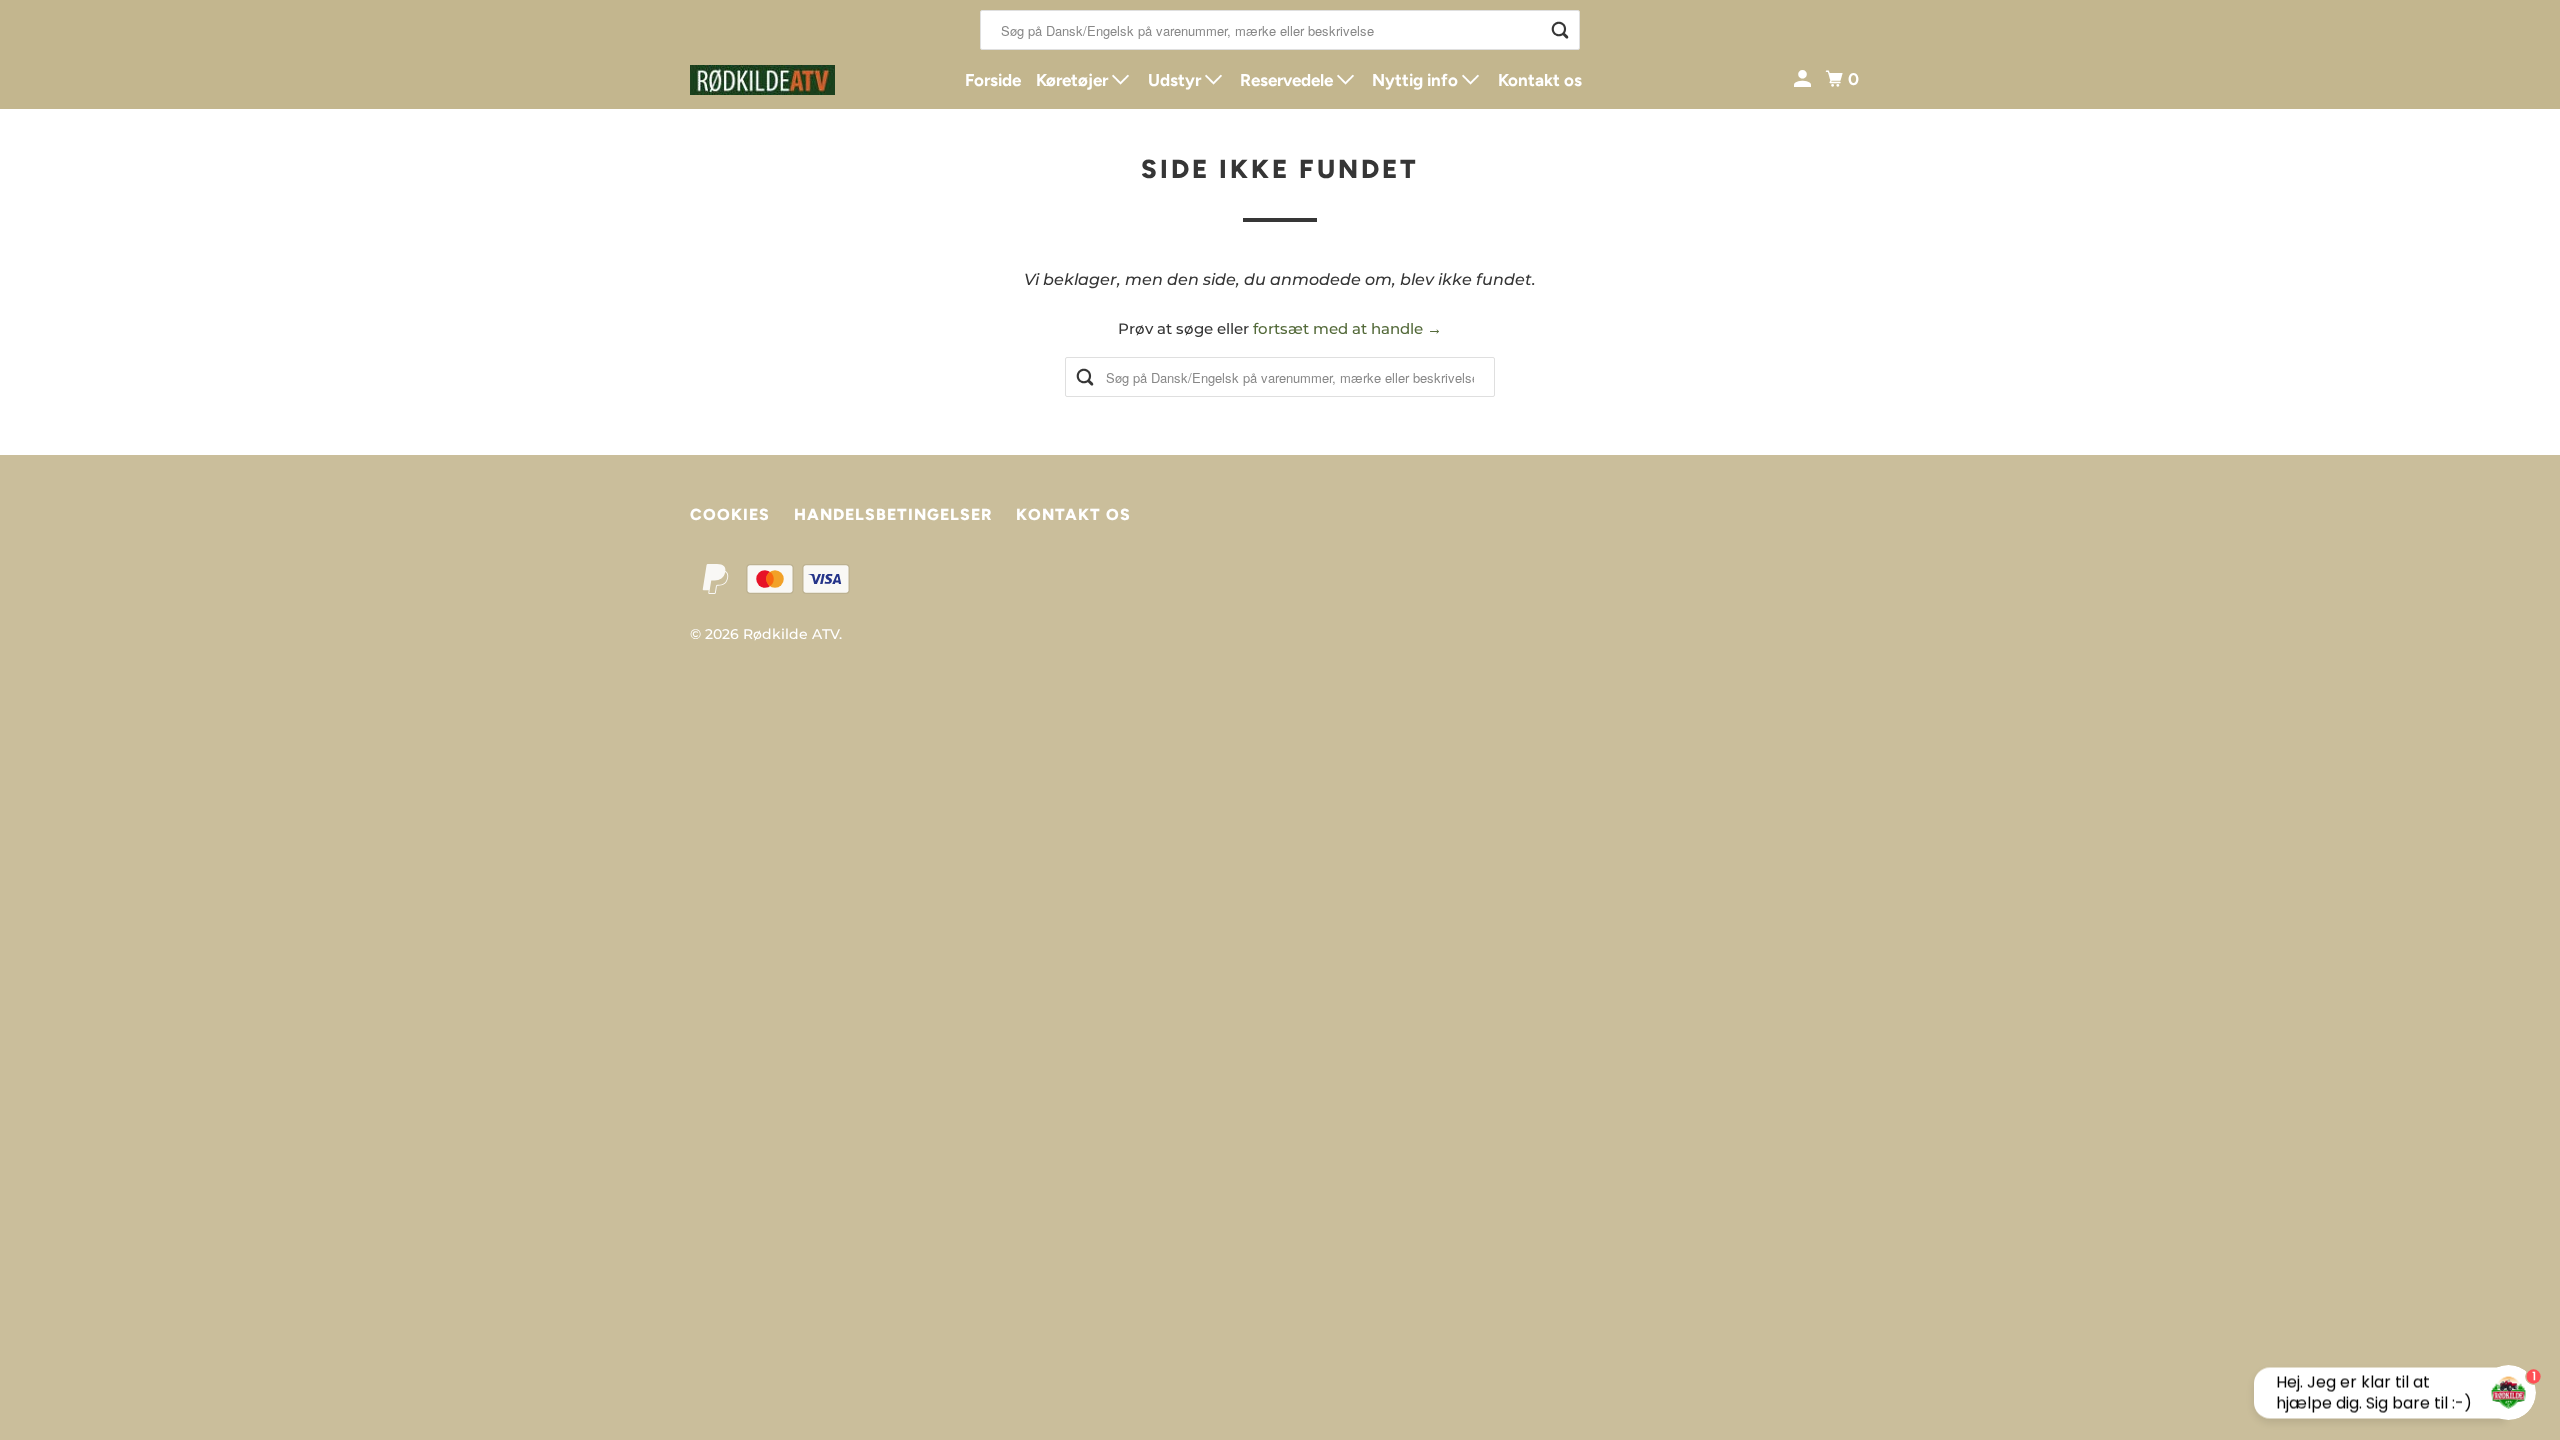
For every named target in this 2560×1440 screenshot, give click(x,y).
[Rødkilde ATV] (780, 80)
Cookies (730, 514)
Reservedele (1288, 80)
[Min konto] (1804, 79)
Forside (993, 80)
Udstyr (1176, 80)
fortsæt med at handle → (1347, 328)
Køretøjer (1074, 80)
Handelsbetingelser (893, 514)
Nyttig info (1417, 80)
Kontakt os (1540, 80)
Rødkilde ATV (791, 634)
